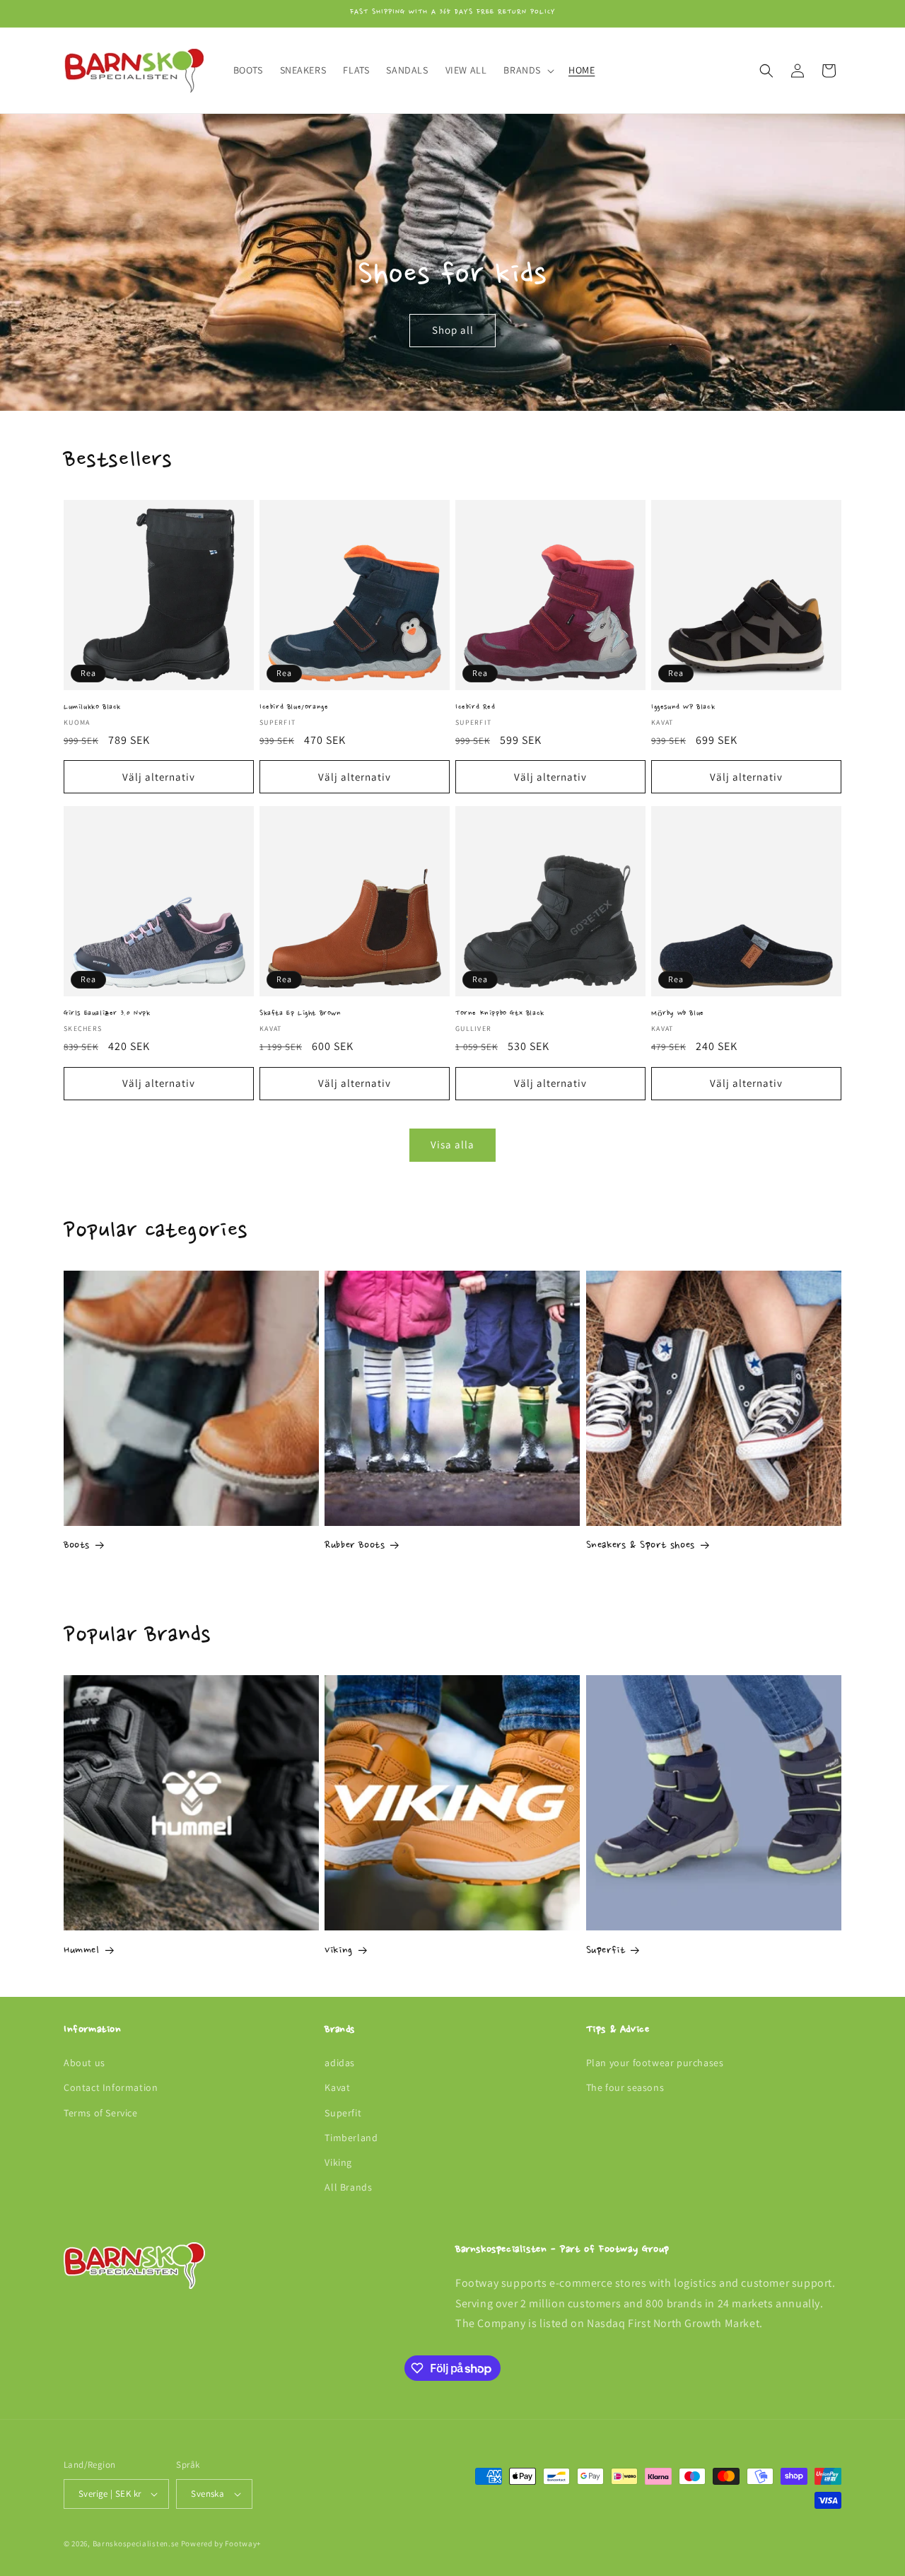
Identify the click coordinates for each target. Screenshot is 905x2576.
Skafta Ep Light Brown (300, 1014)
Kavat (337, 2087)
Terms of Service (101, 2113)
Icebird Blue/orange (294, 707)
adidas (340, 2063)
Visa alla (452, 1144)
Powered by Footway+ (221, 2543)
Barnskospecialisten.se (136, 2543)
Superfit (606, 1951)
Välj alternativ (159, 777)
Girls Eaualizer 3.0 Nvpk (107, 1014)
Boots (77, 1546)
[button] (527, 70)
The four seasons (625, 2087)
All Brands (348, 2187)
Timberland (351, 2138)
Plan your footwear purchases (655, 2063)
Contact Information (111, 2087)
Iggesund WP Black (683, 707)
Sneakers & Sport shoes (641, 1546)
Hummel (82, 1951)
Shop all (453, 331)
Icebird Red (475, 707)
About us (84, 2063)
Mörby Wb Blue (678, 1014)
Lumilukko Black (92, 707)
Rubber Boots (355, 1546)
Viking (339, 1951)
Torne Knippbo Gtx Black (500, 1014)
